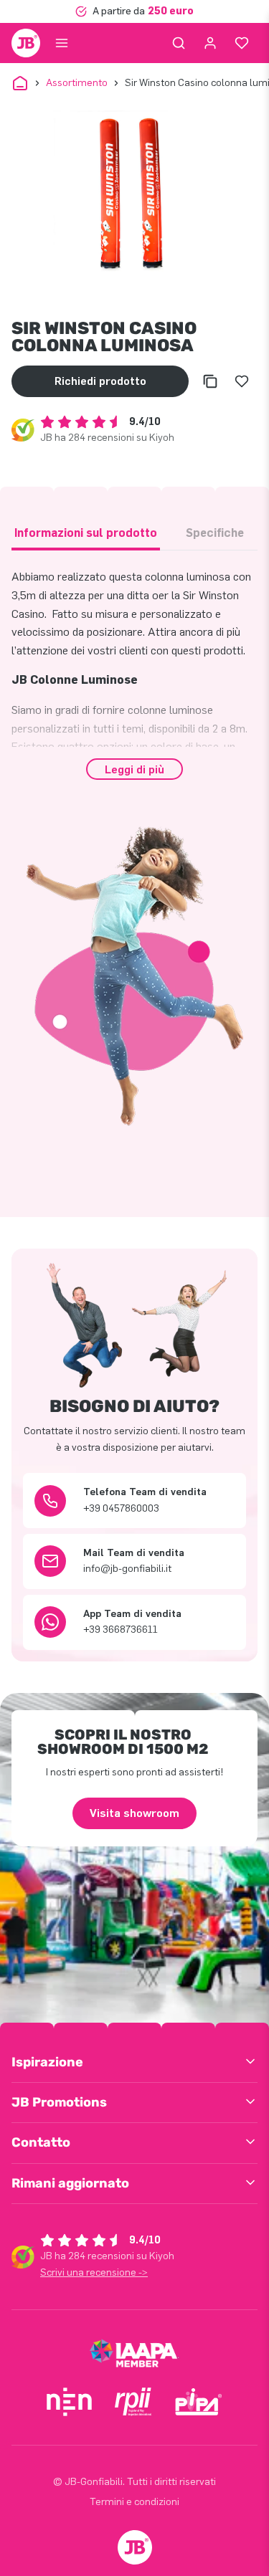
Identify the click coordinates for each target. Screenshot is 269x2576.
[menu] (62, 43)
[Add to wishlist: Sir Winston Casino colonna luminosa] (242, 381)
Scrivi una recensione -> (94, 2272)
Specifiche (215, 533)
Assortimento (77, 83)
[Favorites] (242, 43)
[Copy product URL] (210, 381)
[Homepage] (26, 43)
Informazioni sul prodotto (86, 533)
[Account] (210, 43)
